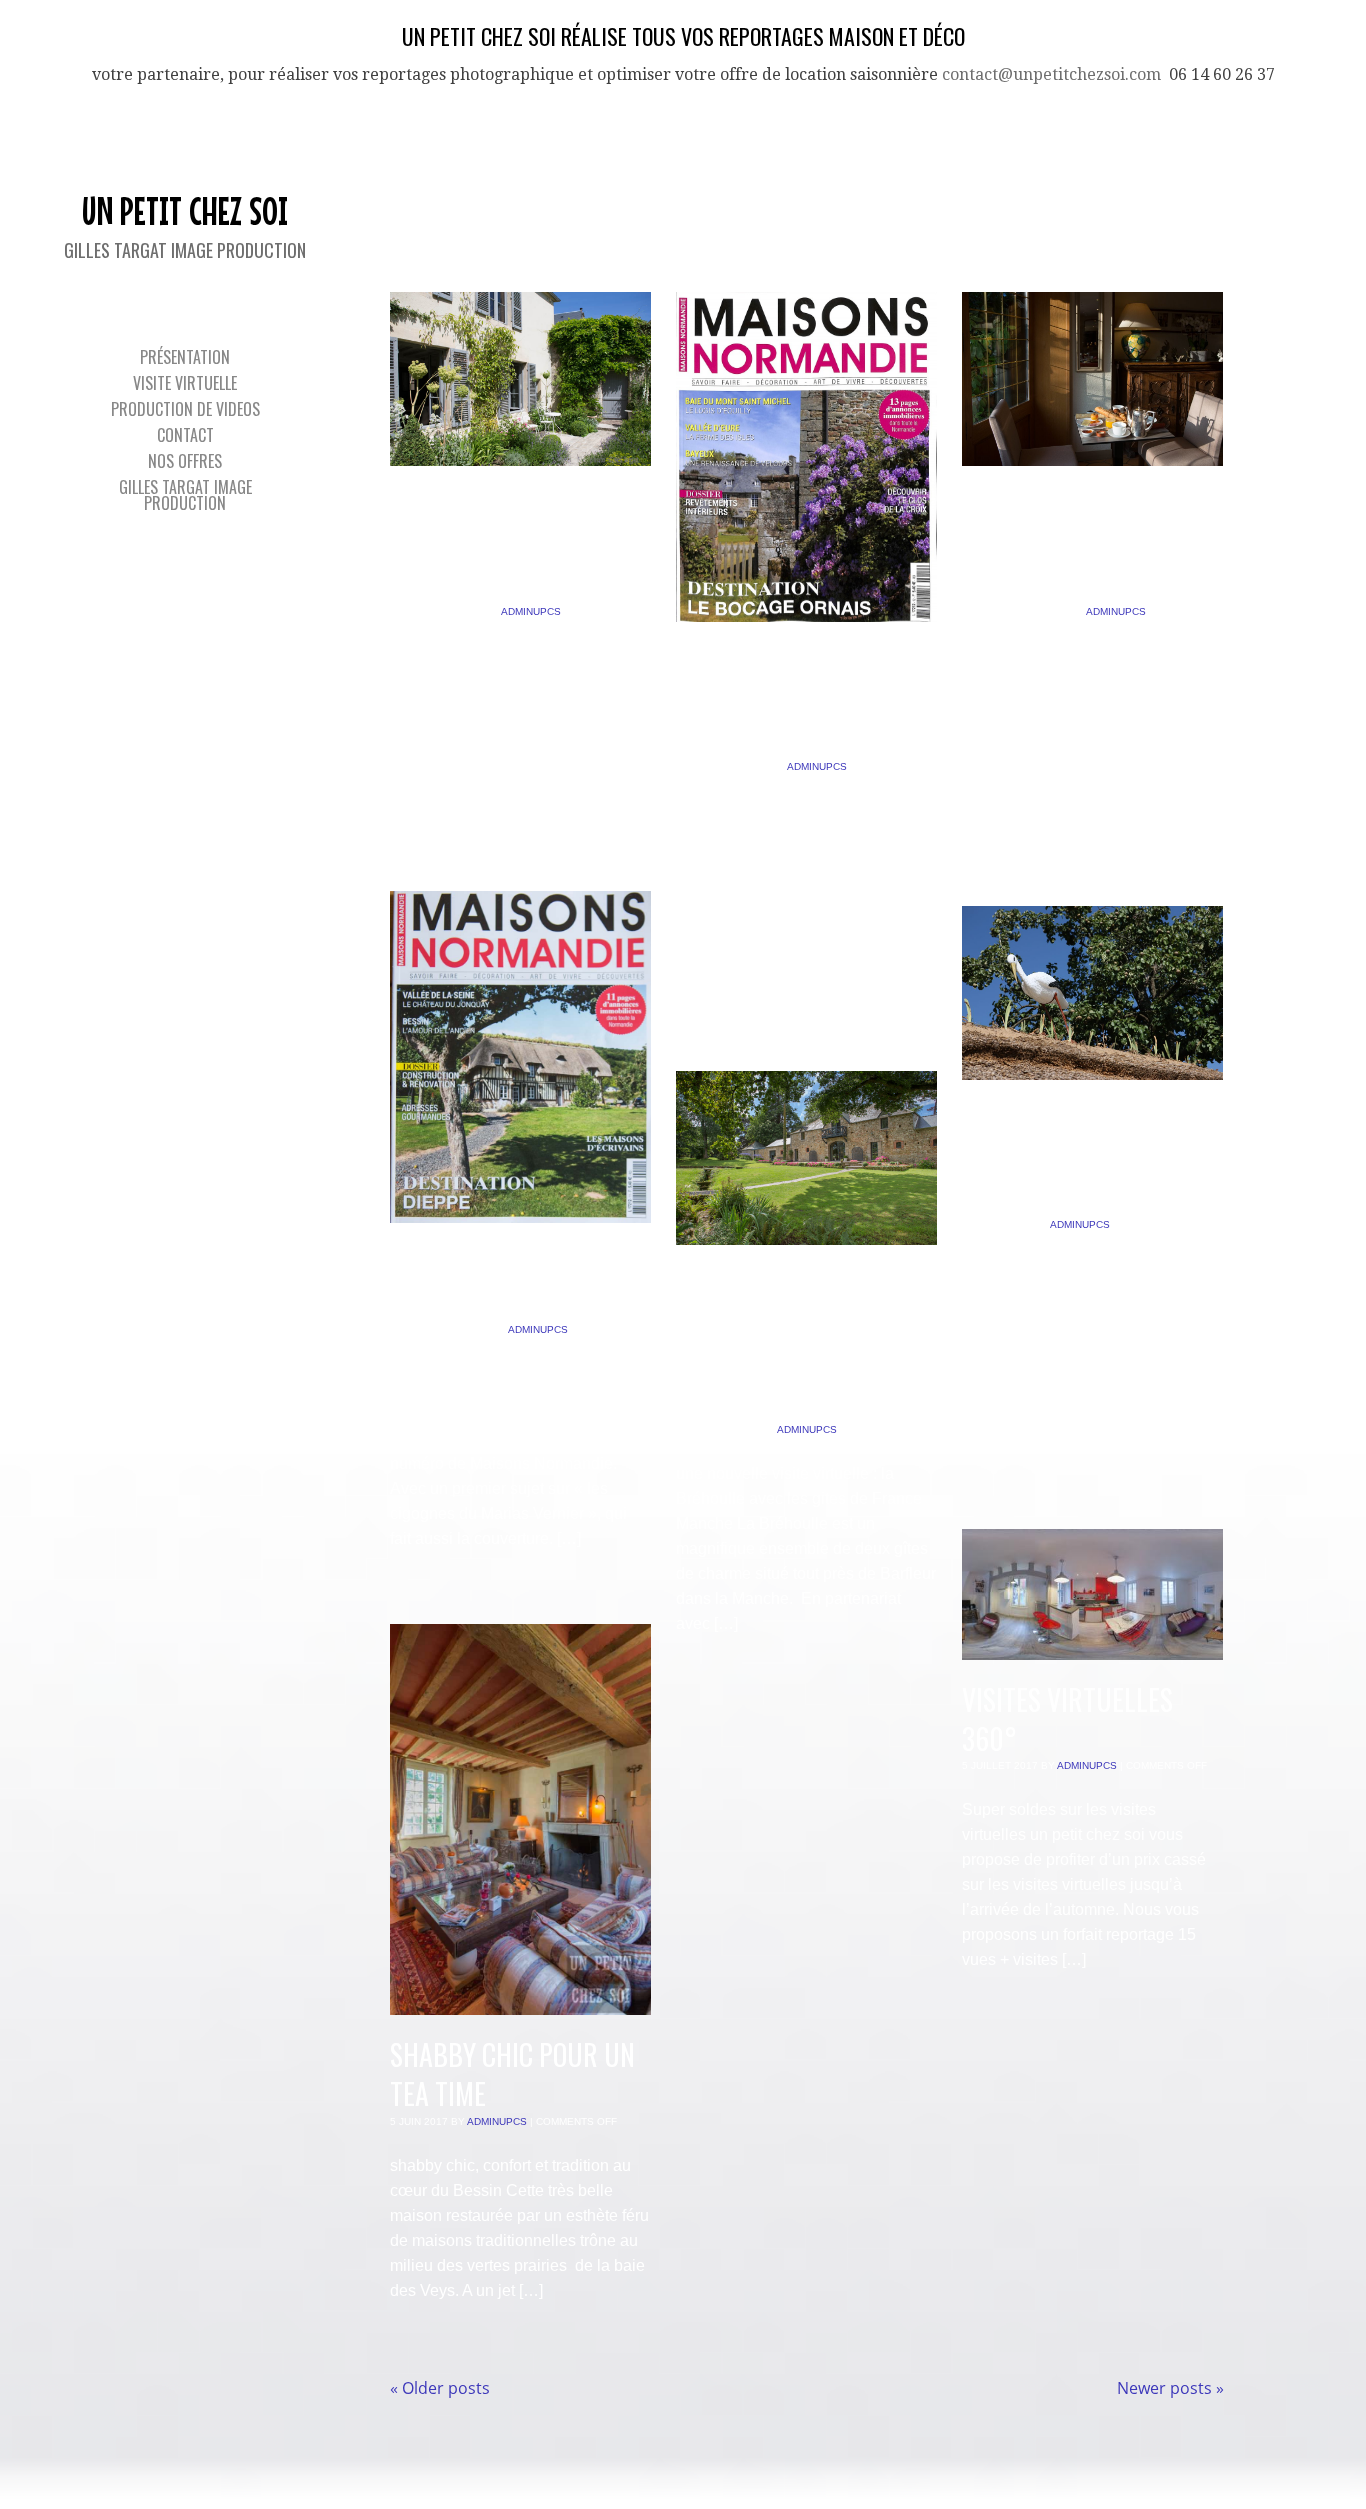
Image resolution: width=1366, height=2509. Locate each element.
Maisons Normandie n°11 (503, 1282)
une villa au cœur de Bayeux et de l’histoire (513, 544)
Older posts (440, 2388)
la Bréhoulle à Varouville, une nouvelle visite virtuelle (767, 1343)
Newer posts (1170, 2388)
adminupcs (531, 611)
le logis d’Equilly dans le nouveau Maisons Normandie (789, 700)
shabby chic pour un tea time (512, 2074)
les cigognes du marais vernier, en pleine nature (1070, 1158)
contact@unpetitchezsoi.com (1051, 74)
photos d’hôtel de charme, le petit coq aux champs (1081, 544)
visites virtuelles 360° (1067, 1719)
